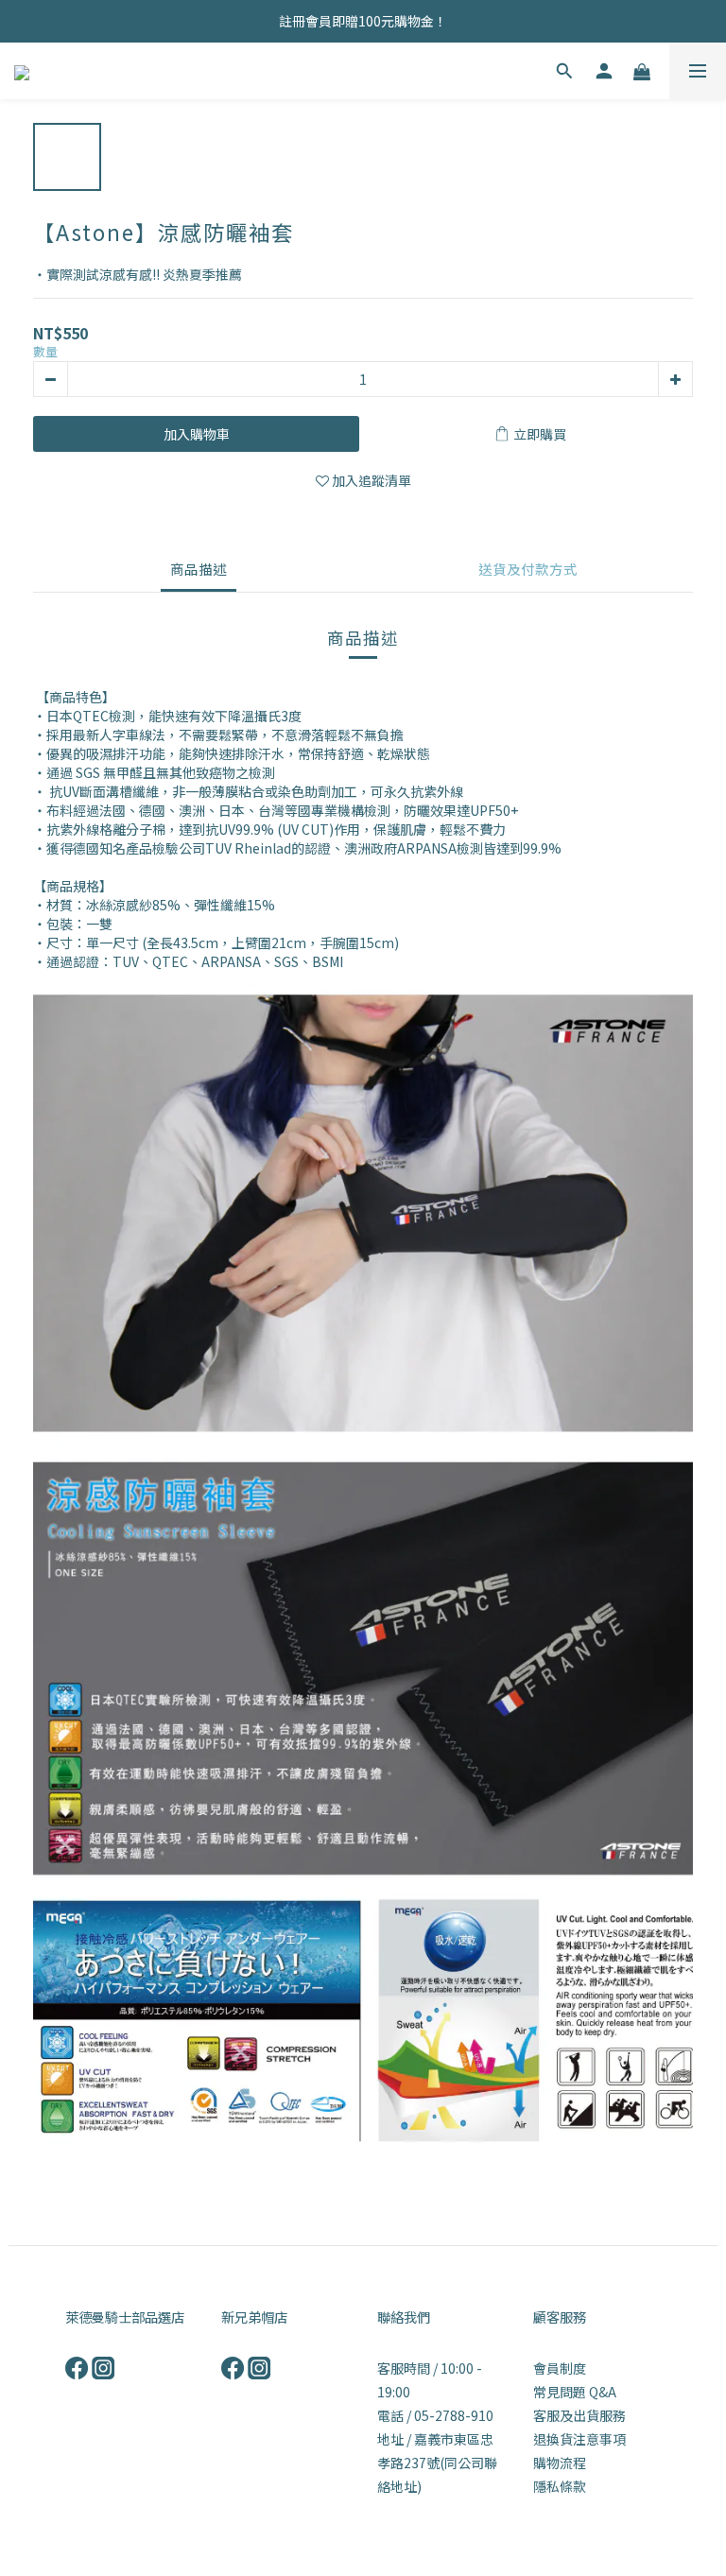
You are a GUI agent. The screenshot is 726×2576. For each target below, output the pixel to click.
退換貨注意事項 (579, 2439)
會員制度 (560, 2368)
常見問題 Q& (570, 2392)
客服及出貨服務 (579, 2415)
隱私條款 (560, 2486)
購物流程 (560, 2463)
